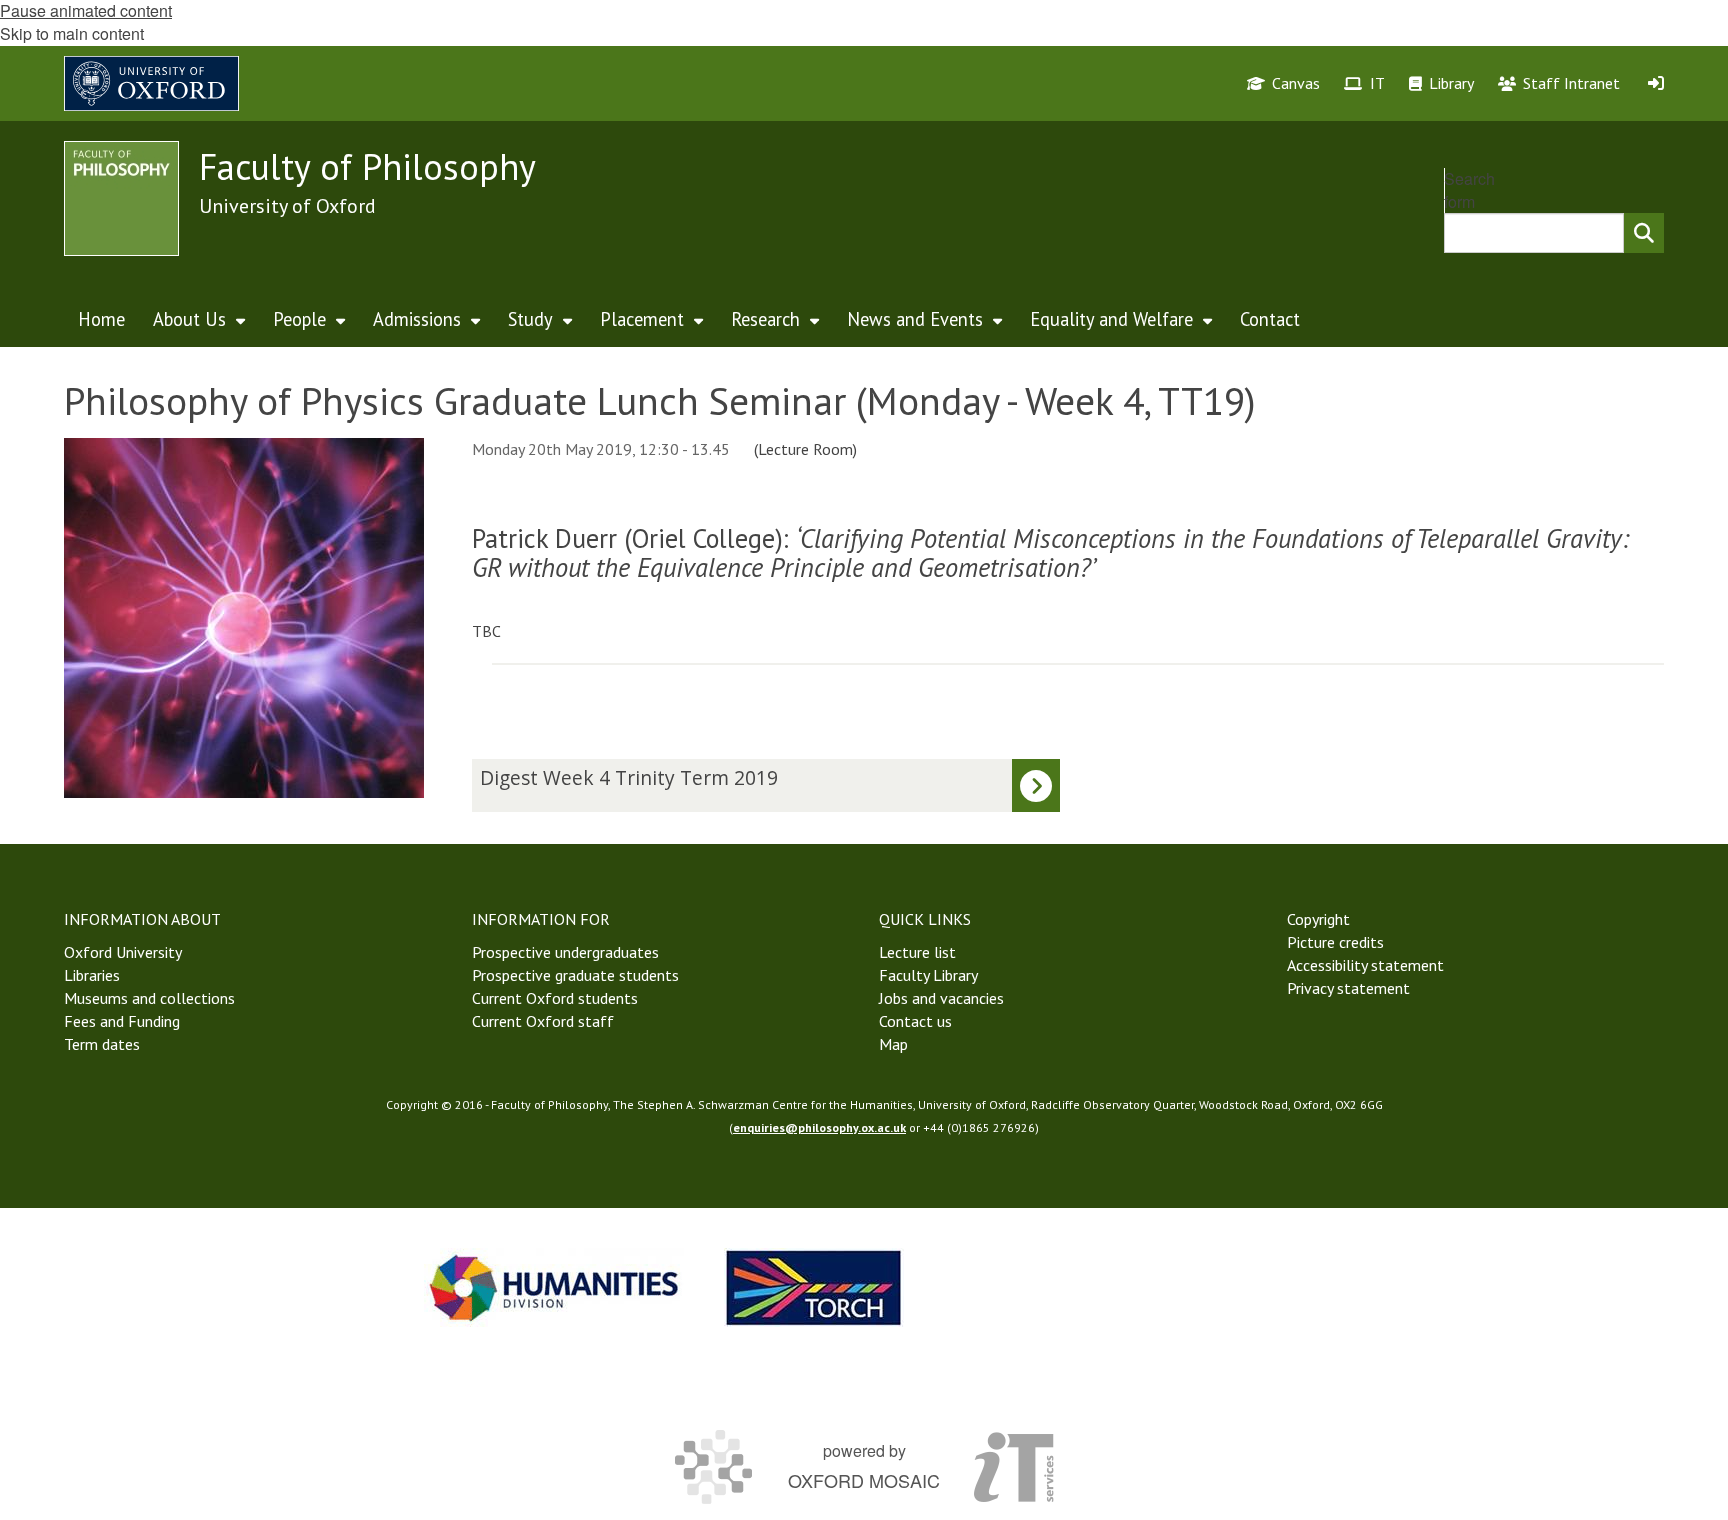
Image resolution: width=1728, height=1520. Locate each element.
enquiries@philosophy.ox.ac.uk (819, 1127)
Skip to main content (72, 33)
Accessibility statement (1365, 965)
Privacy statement (1348, 988)
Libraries (92, 975)
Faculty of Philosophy (367, 166)
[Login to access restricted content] (1656, 83)
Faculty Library (928, 975)
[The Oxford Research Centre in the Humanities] (814, 1287)
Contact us (915, 1021)
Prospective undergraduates (565, 952)
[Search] (1644, 233)
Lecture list (917, 952)
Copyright (1318, 919)
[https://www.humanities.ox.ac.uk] (554, 1287)
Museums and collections (149, 998)
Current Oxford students (555, 998)
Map (893, 1044)
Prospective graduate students (575, 975)
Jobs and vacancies (941, 998)
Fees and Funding (122, 1021)
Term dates (102, 1044)
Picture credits (1335, 942)
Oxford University (123, 952)
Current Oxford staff (543, 1021)
